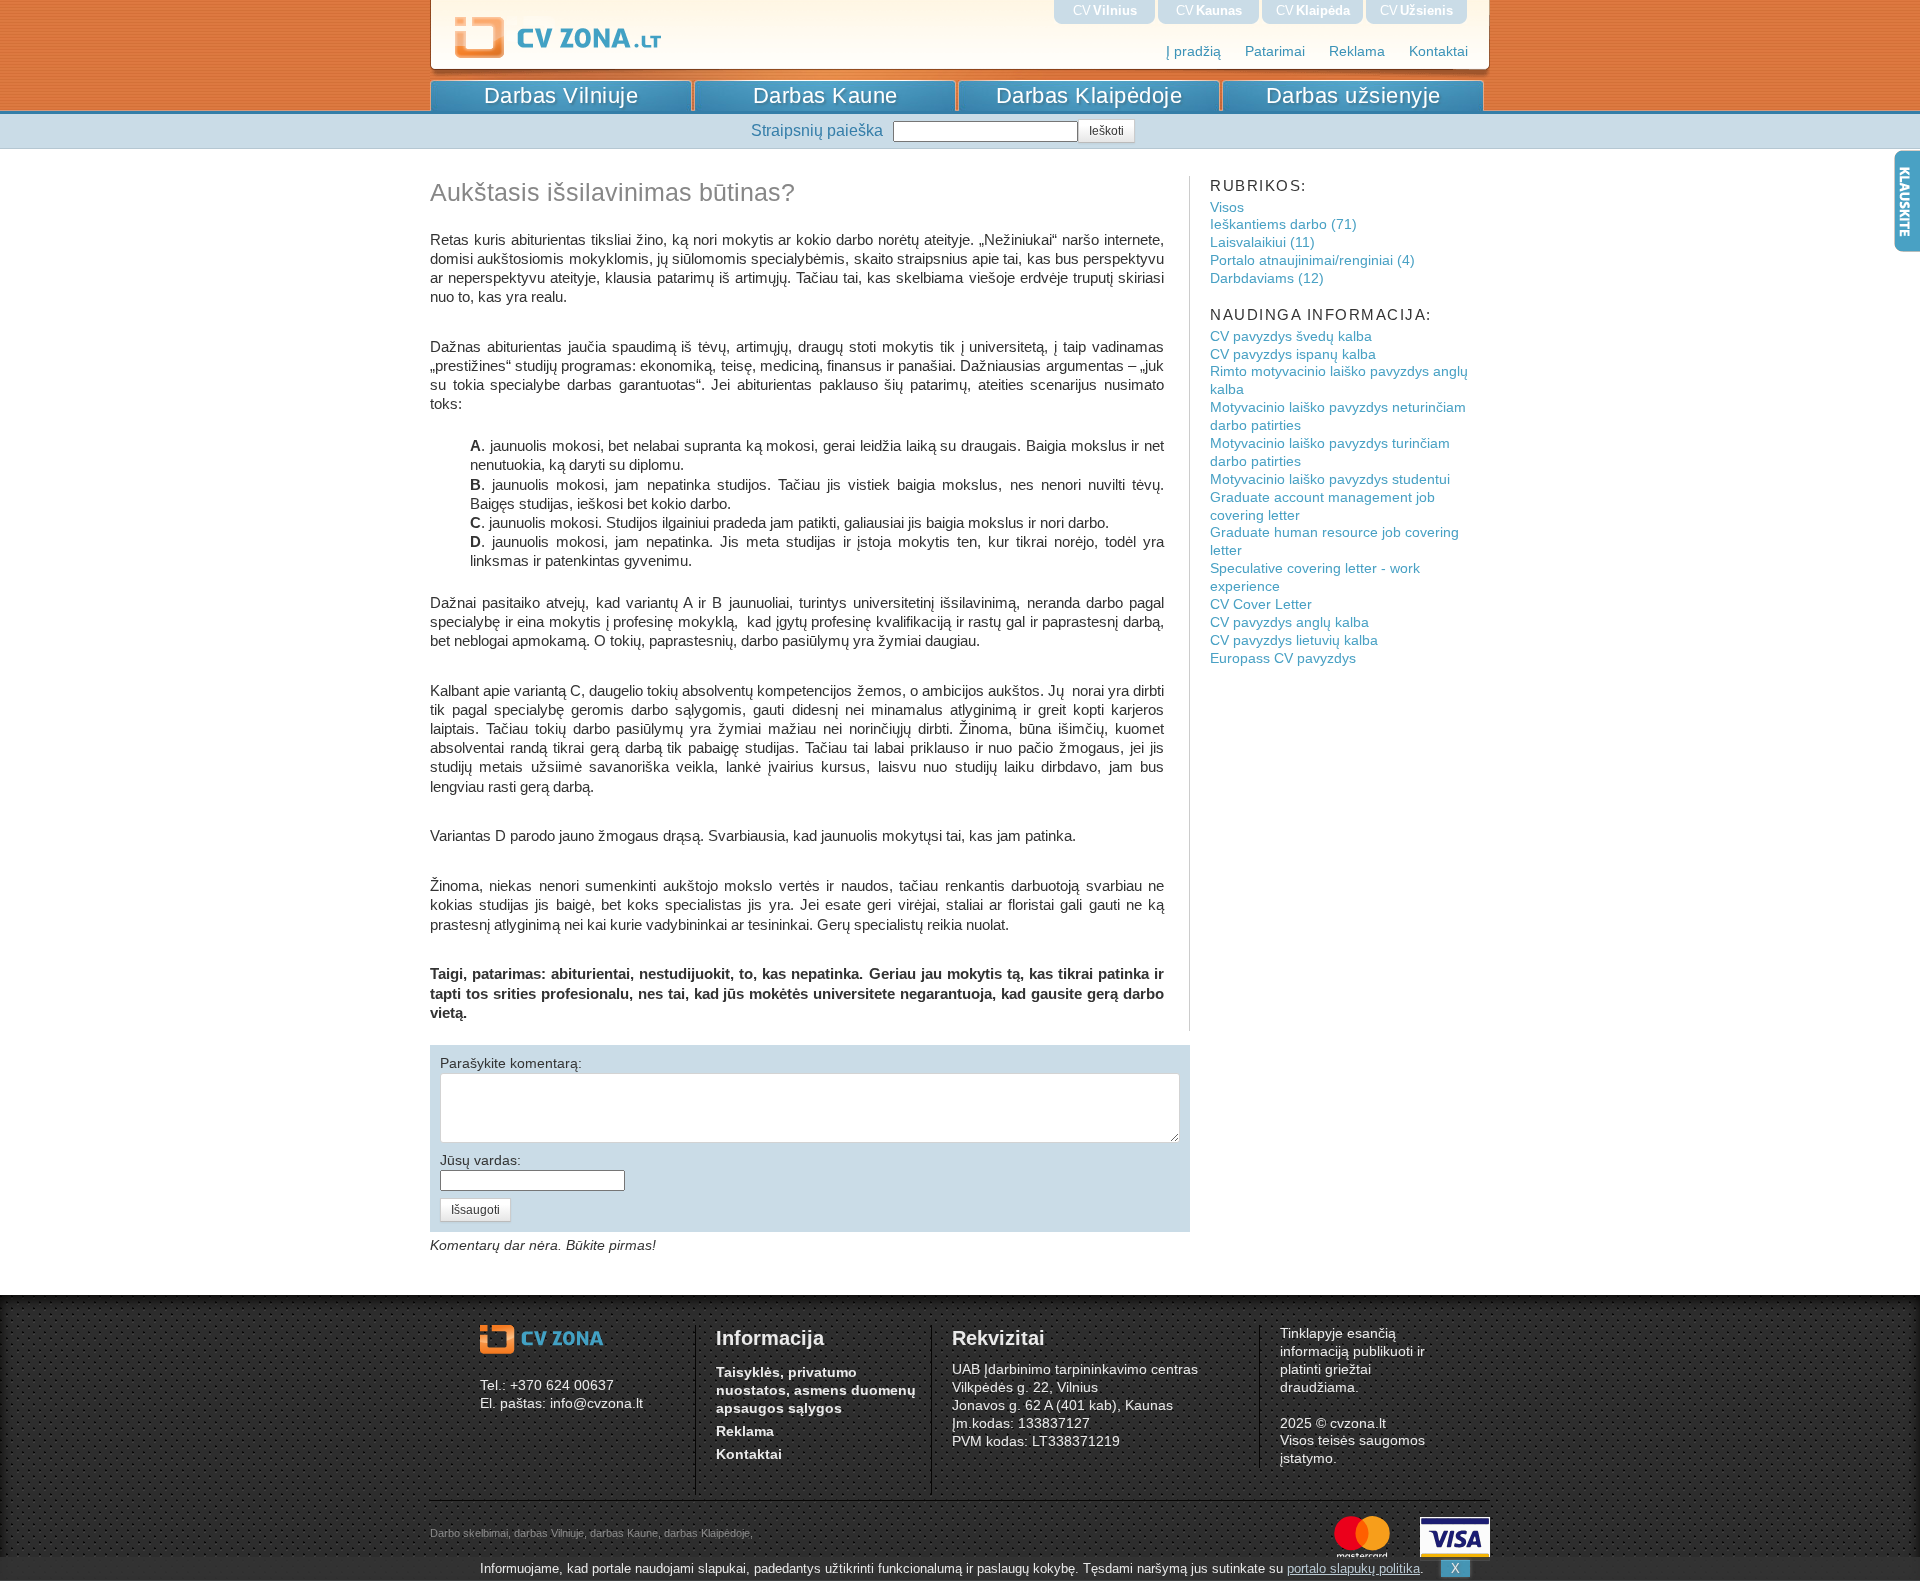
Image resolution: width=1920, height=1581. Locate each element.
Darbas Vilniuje (561, 95)
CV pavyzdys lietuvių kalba (1294, 640)
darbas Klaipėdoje (707, 1533)
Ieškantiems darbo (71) (1283, 224)
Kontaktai (1438, 51)
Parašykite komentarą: (511, 1063)
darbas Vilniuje (549, 1533)
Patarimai (1275, 51)
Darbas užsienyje (1353, 95)
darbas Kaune (624, 1533)
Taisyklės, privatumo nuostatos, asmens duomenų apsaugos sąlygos (816, 1390)
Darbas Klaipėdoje (1089, 95)
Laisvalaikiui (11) (1262, 242)
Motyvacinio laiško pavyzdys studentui (1330, 479)
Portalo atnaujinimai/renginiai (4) (1312, 260)
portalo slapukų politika (1353, 1568)
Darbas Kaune (825, 95)
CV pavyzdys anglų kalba (1289, 622)
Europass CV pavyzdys (1283, 658)
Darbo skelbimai (469, 1533)
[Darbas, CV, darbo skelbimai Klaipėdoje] (594, 54)
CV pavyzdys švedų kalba (1291, 336)
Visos (1227, 207)
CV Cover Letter (1261, 604)
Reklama (1357, 51)
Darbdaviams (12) (1267, 278)
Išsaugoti (475, 1210)
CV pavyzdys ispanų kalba (1293, 354)
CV (1105, 10)
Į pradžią (1193, 51)
